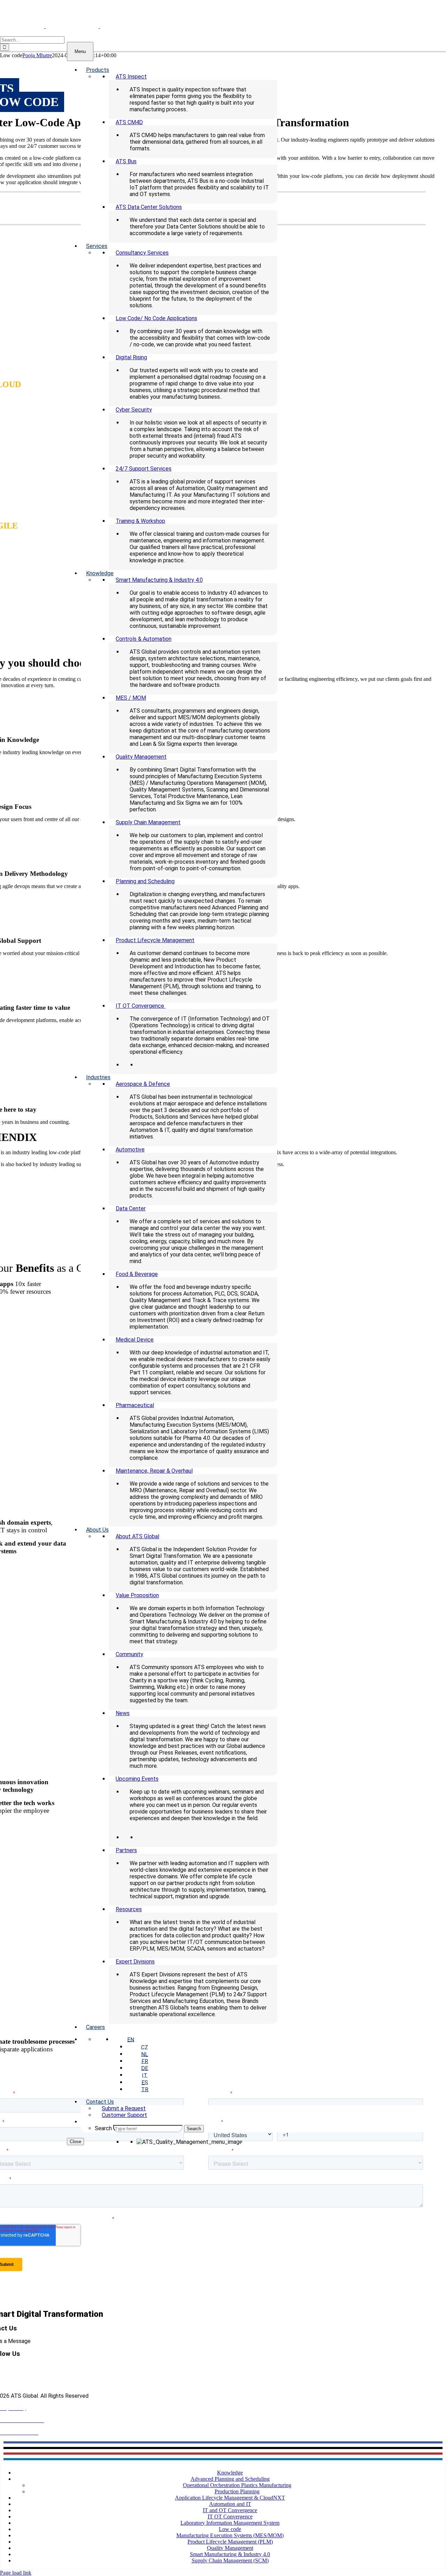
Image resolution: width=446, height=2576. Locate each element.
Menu (80, 51)
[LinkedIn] (223, 2459)
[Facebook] (223, 2442)
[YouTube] (223, 2454)
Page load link (16, 2573)
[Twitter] (223, 2448)
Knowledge (230, 2473)
